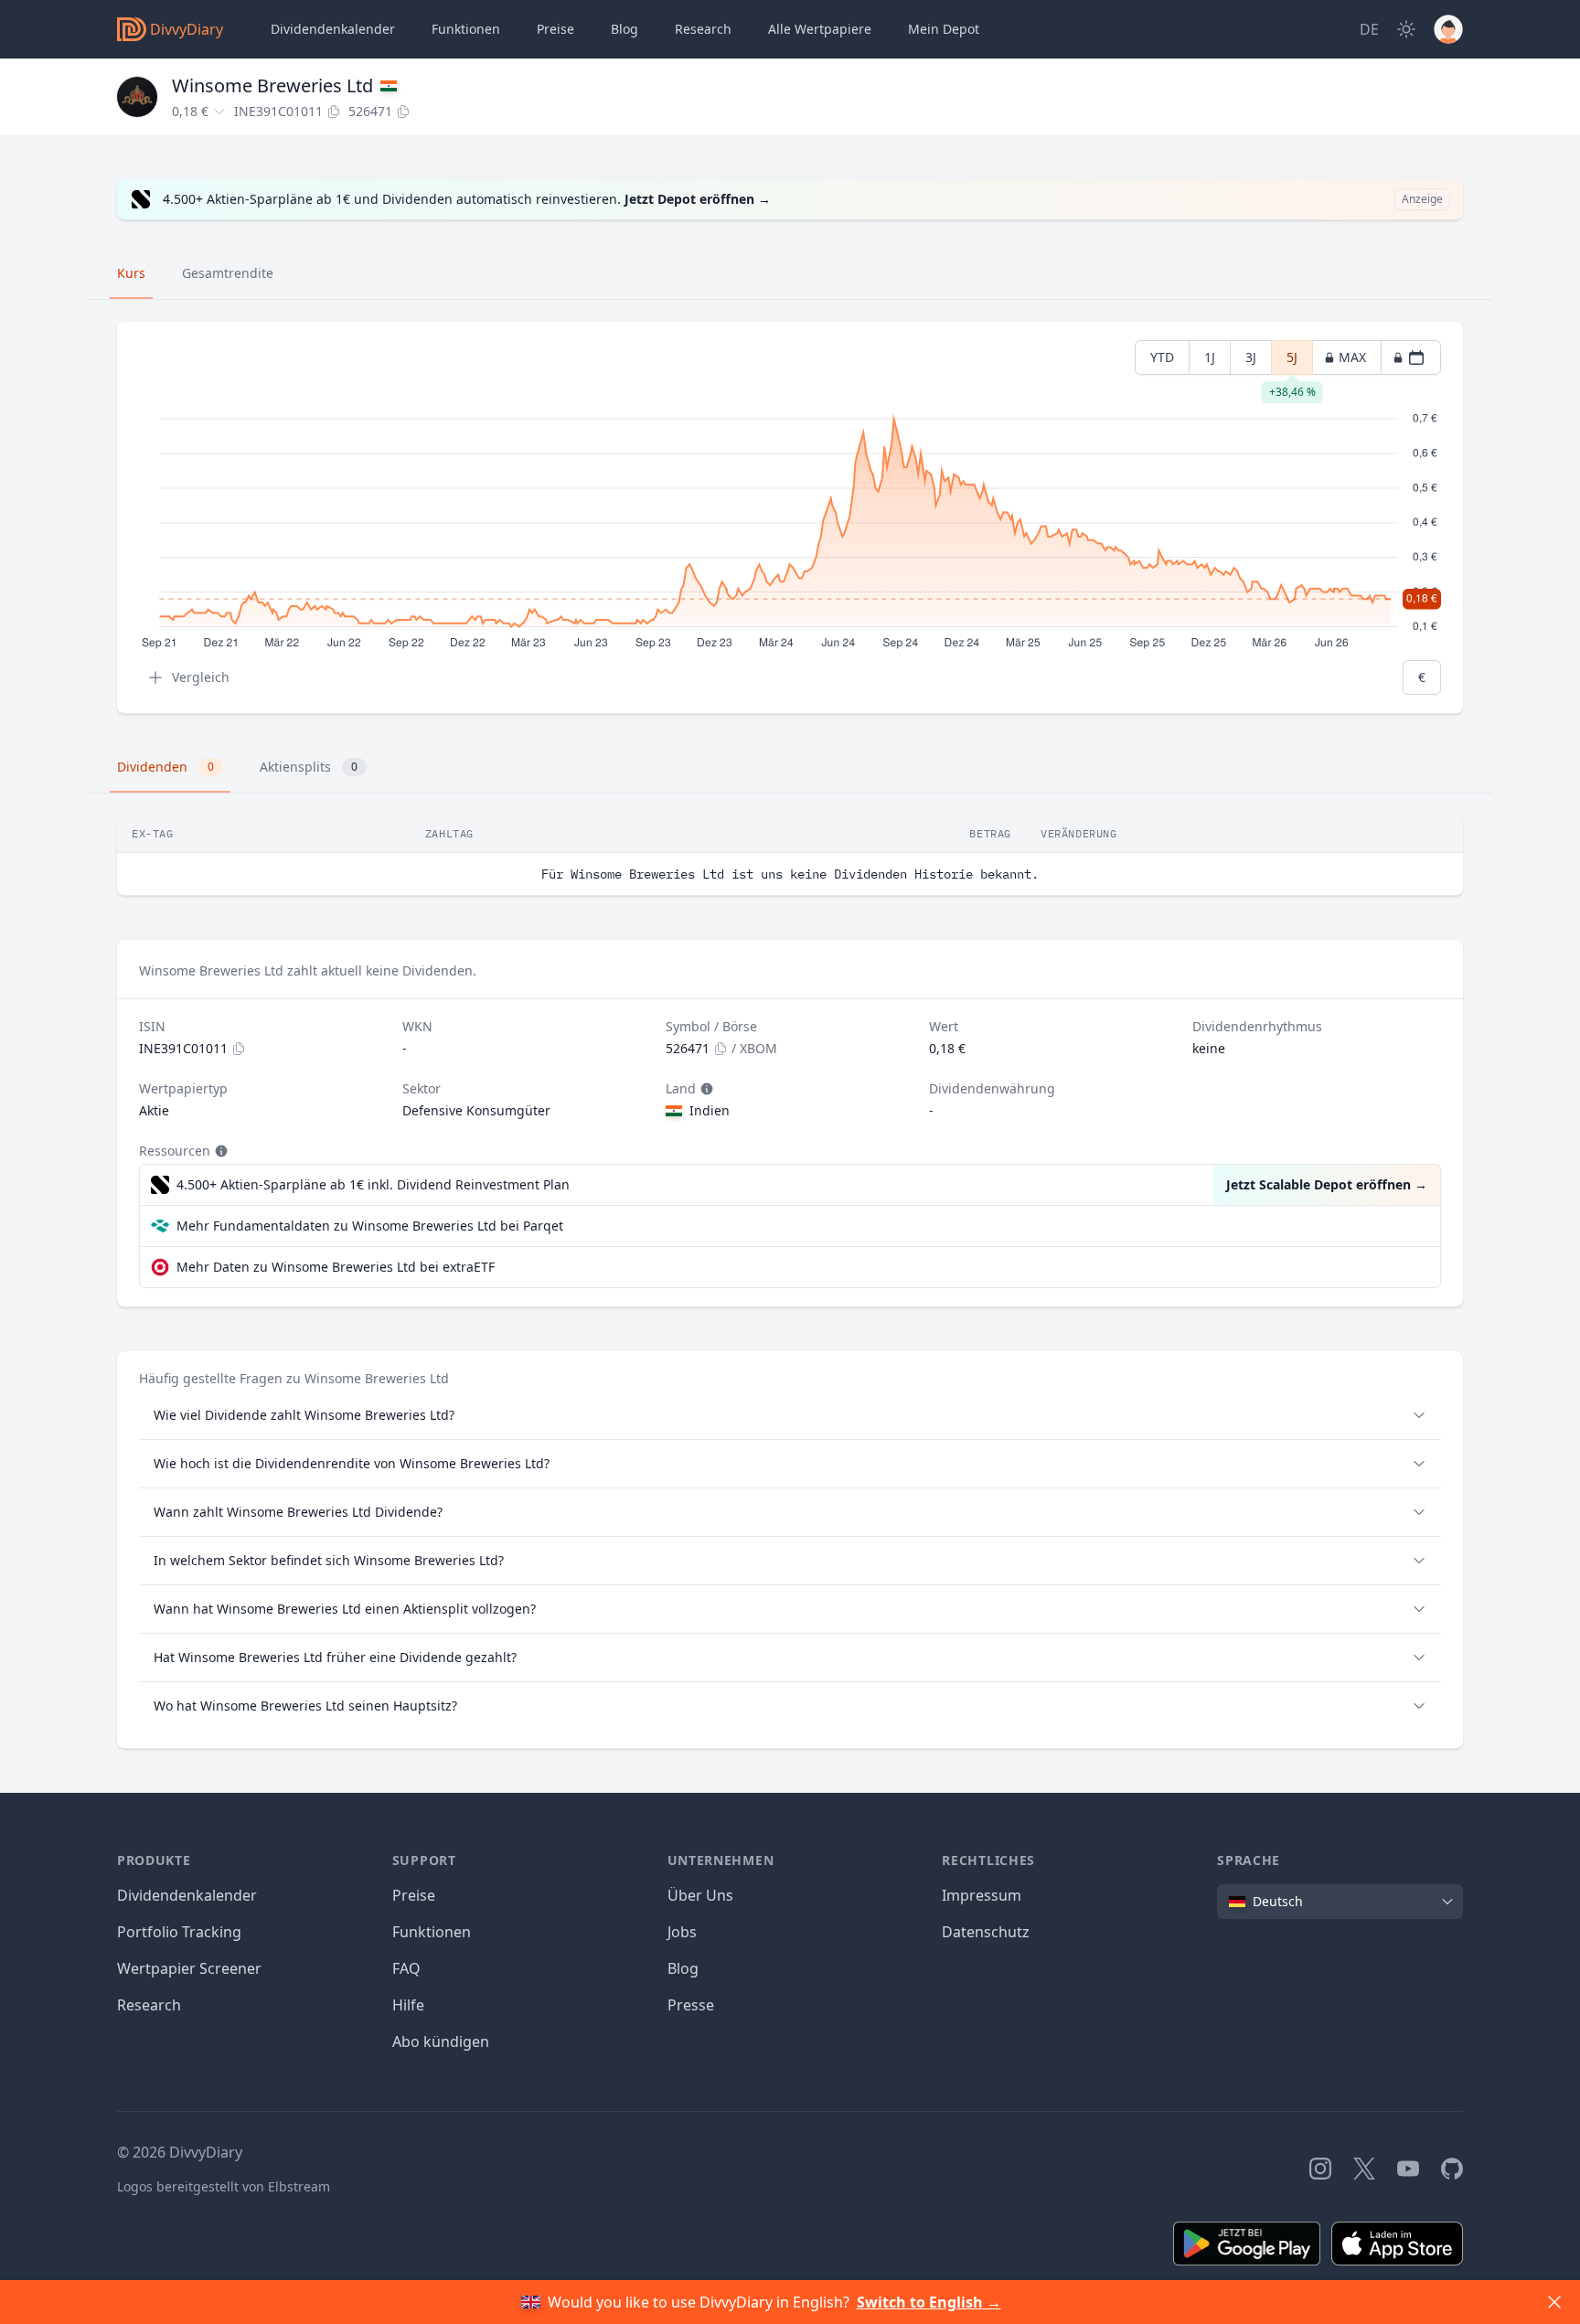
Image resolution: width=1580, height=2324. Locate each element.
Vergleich (201, 677)
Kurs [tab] (131, 273)
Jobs (682, 1932)
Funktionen (466, 29)
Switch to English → (929, 2302)
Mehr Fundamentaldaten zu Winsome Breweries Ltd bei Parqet (370, 1226)
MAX (1352, 357)
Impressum (982, 1895)
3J (1251, 357)
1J (1210, 357)
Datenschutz (986, 1932)
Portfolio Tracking (179, 1932)
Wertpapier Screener (189, 1968)
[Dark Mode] (1406, 29)
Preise (555, 29)
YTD (1162, 357)
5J (1292, 362)
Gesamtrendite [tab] (228, 273)
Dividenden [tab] (165, 767)
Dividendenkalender (333, 29)
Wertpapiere (820, 29)
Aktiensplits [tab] (309, 767)
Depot (944, 29)
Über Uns (700, 1895)
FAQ (406, 1968)
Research (149, 2005)
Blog (683, 1968)
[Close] (1554, 2302)
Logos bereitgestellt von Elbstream (224, 2186)
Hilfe (408, 2005)
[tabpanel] (790, 518)
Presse (691, 2005)
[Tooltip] (705, 1089)
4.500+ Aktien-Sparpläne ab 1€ (373, 1184)
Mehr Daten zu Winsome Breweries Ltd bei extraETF (336, 1267)
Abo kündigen (441, 2041)
